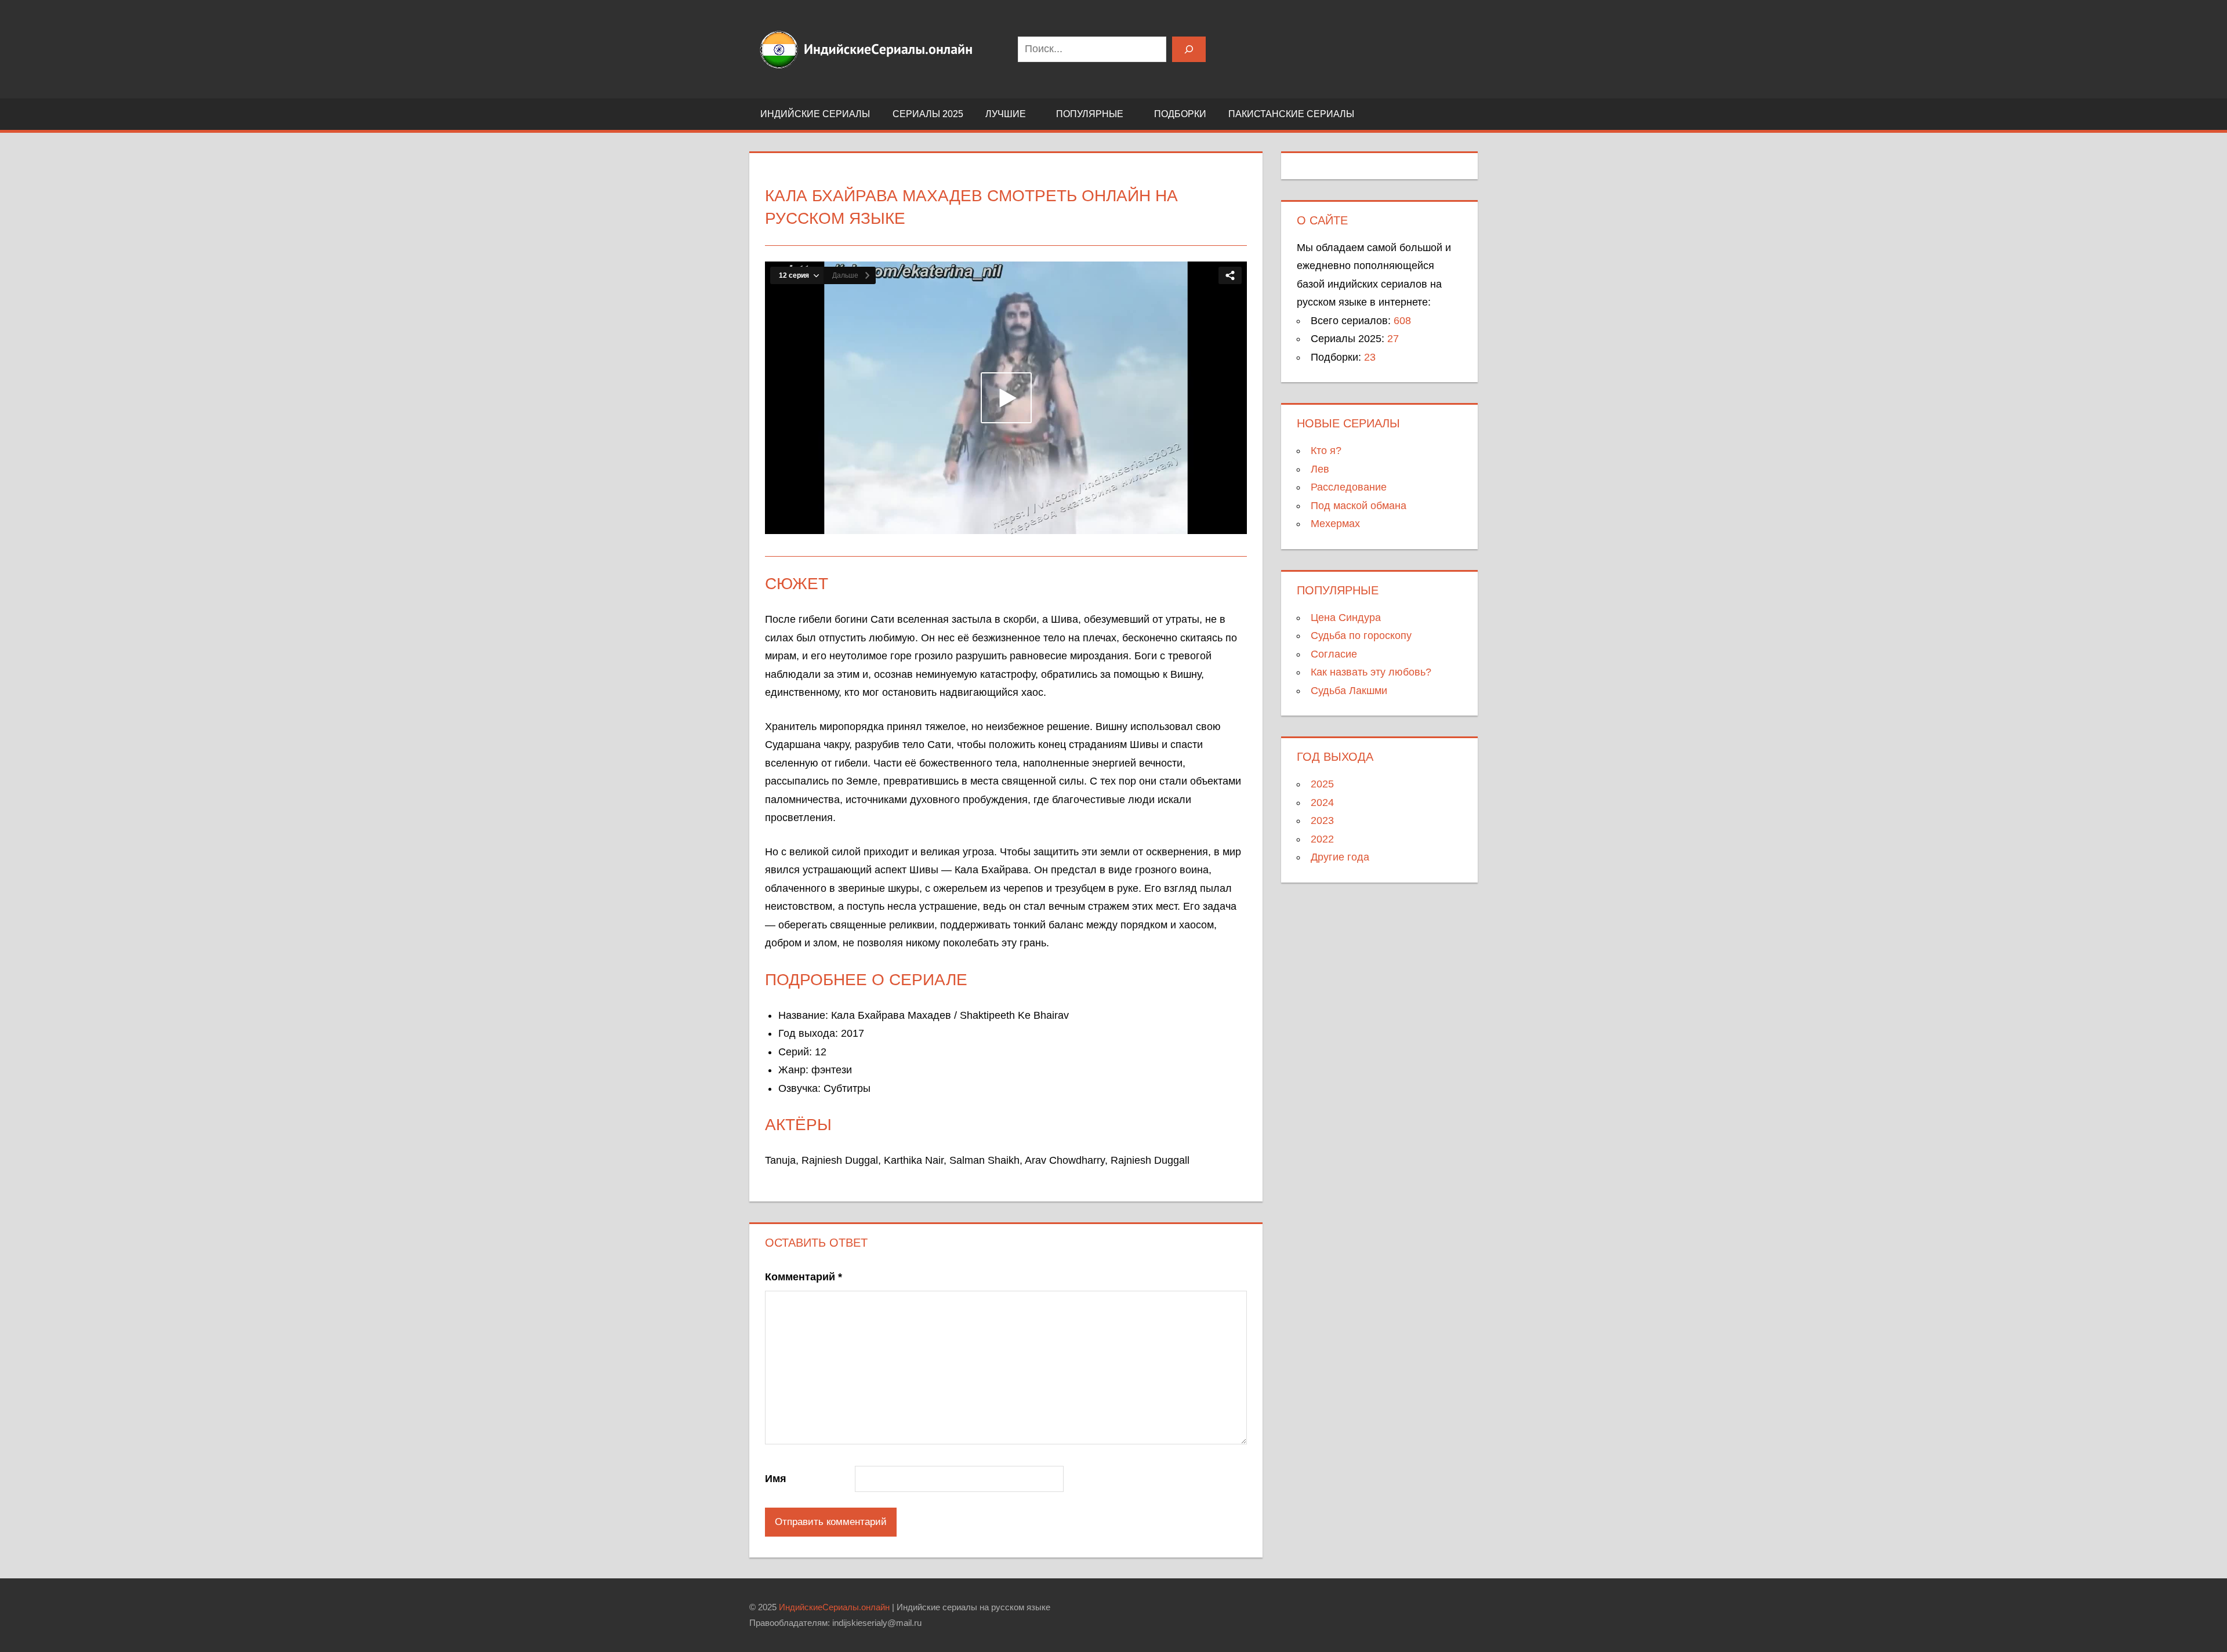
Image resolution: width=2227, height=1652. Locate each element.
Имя (776, 1479)
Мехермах (1335, 524)
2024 (1322, 803)
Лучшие (1006, 114)
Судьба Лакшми (1349, 691)
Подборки (1180, 114)
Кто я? (1326, 451)
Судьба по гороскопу (1361, 636)
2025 (1322, 784)
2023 (1322, 820)
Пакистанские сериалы (1291, 114)
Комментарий (804, 1277)
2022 (1322, 839)
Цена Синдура (1346, 618)
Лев (1320, 469)
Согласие (1334, 654)
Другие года (1340, 857)
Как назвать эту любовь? (1371, 672)
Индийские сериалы (815, 114)
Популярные (1090, 114)
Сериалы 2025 (928, 114)
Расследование (1349, 487)
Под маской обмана (1359, 506)
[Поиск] (1189, 49)
